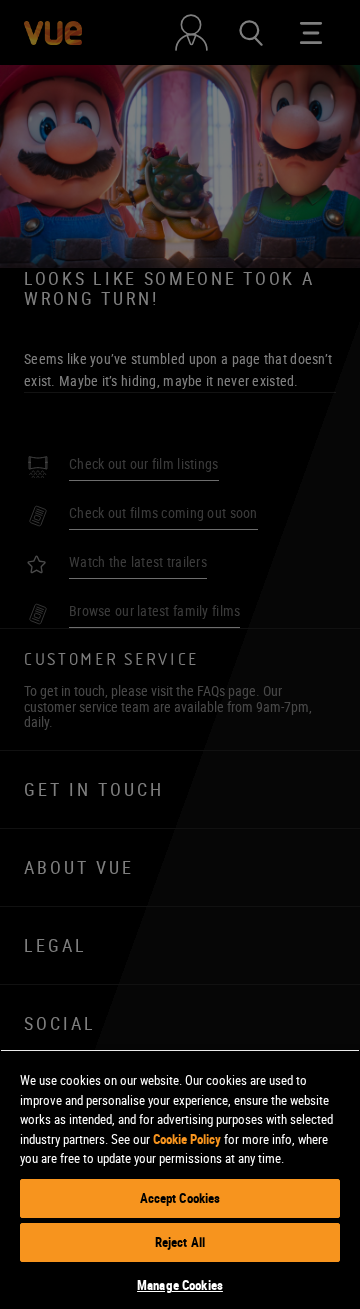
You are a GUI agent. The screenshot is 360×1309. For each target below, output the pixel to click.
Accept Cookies (180, 1198)
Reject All (180, 1242)
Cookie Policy (187, 1139)
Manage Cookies (180, 1285)
